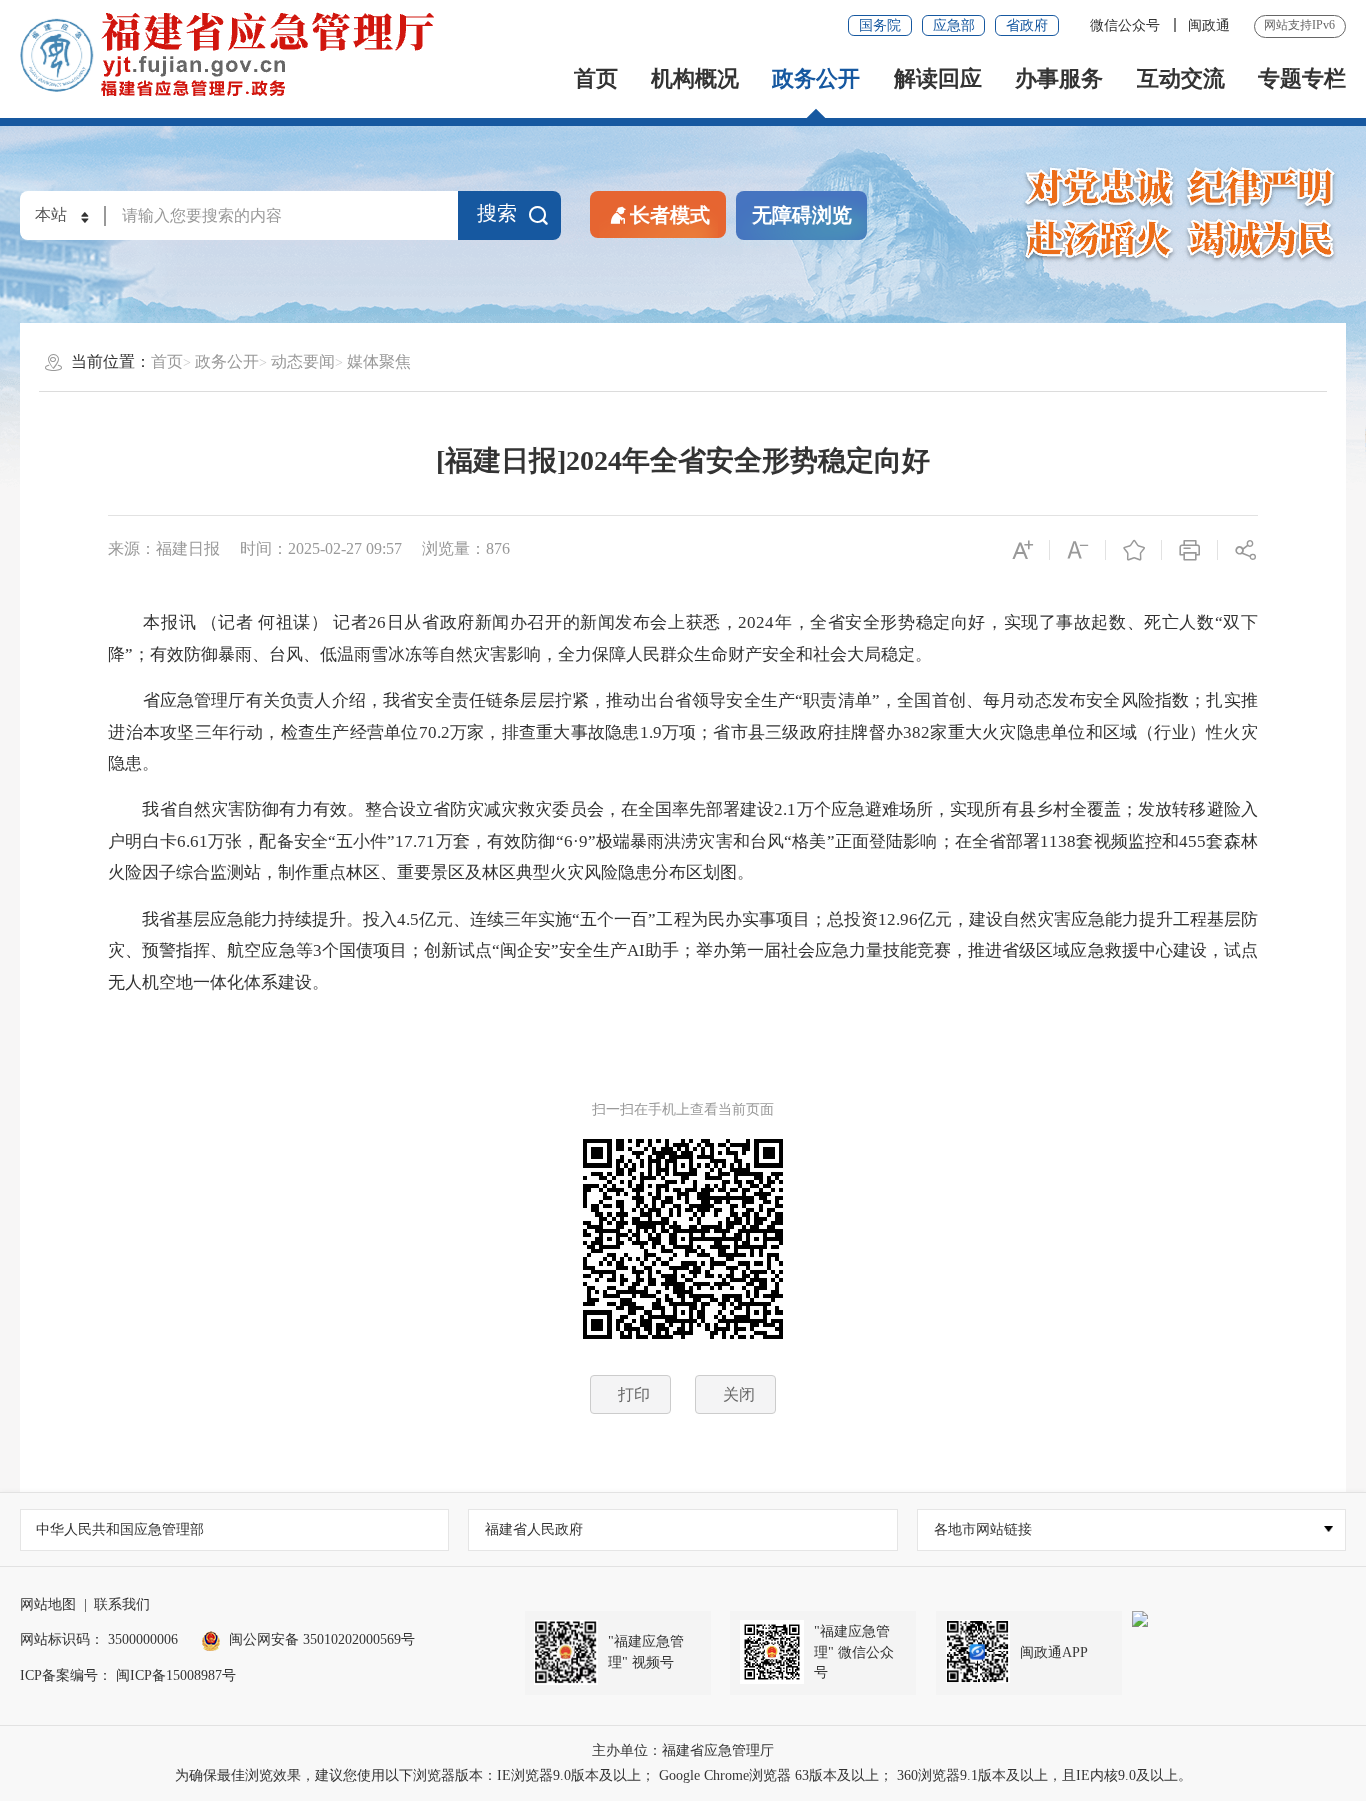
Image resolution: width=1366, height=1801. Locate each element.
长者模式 (670, 215)
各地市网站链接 (983, 1529)
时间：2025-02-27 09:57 (321, 548)
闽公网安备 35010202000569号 (322, 1639)
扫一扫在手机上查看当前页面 (683, 1109)
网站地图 (48, 1604)
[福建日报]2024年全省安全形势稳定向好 (683, 460)
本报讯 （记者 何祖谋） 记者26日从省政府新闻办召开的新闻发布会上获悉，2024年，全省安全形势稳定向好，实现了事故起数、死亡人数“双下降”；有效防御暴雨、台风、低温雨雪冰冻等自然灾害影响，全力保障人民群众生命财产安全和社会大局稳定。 (682, 638)
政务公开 (816, 79)
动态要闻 (303, 361)
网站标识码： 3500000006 (99, 1639)
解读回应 (938, 79)
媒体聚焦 (379, 361)
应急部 (954, 25)
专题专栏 (1302, 79)
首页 (596, 79)
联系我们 (122, 1604)
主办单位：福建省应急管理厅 (683, 1750)
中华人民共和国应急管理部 (120, 1529)
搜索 (497, 213)
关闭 (739, 1394)
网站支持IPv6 (1299, 25)
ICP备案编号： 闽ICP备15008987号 (128, 1675)
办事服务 (1059, 79)
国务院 (880, 25)
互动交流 (1181, 79)
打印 (634, 1394)
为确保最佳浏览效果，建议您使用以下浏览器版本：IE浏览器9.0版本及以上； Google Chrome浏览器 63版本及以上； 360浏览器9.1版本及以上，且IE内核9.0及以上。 (683, 1775)
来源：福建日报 (164, 548)
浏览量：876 (466, 548)
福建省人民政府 (534, 1529)
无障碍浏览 (802, 215)
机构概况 (695, 79)
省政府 (1027, 25)
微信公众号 (1127, 25)
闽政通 (1209, 25)
